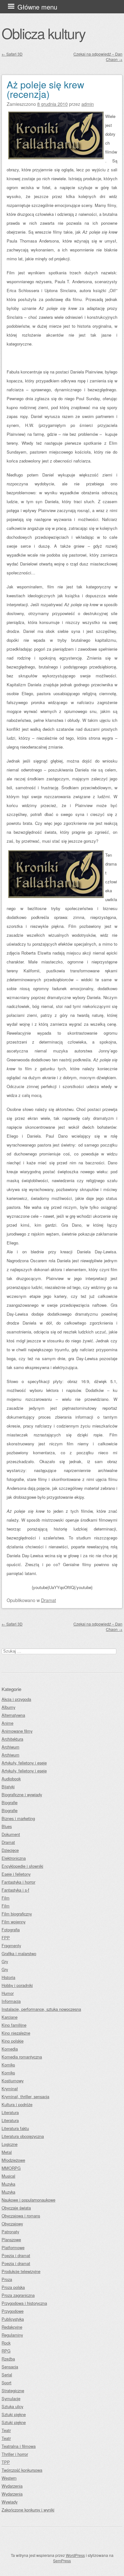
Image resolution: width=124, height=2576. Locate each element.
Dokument (11, 1834)
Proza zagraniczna (18, 2295)
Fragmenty (11, 1946)
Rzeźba (8, 2359)
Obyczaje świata (16, 2208)
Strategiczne (13, 2391)
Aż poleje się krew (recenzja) (45, 89)
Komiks (8, 2065)
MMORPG (11, 2168)
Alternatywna (13, 1715)
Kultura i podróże (17, 2104)
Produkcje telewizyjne (21, 2271)
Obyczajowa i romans (21, 2216)
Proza (7, 2279)
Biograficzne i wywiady (22, 1795)
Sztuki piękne (14, 2414)
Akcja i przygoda (16, 1699)
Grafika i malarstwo (19, 1953)
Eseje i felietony (16, 1874)
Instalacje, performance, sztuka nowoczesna (41, 2009)
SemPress (62, 2561)
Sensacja (10, 2367)
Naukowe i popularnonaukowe (28, 2200)
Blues (7, 1826)
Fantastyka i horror (18, 1882)
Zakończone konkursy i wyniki (28, 2510)
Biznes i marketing (18, 1818)
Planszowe (11, 2240)
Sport (7, 2383)
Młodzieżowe (13, 2160)
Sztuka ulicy (12, 2406)
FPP (6, 1938)
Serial (7, 2375)
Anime (7, 1723)
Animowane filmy (17, 1731)
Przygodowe (13, 2311)
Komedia (10, 2049)
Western (9, 2478)
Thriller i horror (15, 2454)
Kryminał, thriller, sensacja (25, 2096)
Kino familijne (14, 2025)
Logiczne (10, 2144)
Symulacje (11, 2398)
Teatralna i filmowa (19, 2446)
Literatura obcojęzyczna (23, 2136)
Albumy (8, 1707)
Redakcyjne (12, 2327)
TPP (6, 2462)
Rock (6, 2343)
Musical (8, 2176)
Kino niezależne (16, 2033)
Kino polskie (13, 2041)
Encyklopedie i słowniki (22, 1866)
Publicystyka (13, 2319)
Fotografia (11, 1930)
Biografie (10, 1802)
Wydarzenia (12, 2486)
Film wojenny (14, 1922)
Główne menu (37, 7)
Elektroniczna (14, 1858)
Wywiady (10, 2502)
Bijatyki (8, 1787)
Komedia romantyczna (22, 2057)
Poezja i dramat (16, 2255)
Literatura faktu (15, 2128)
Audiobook (11, 1779)
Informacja (11, 2001)
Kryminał (10, 2089)
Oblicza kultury (43, 33)
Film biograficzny (17, 1914)
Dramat (48, 1600)
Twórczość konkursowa (22, 2470)
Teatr (6, 2430)
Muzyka (8, 2184)
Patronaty (10, 2232)
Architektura (12, 1739)
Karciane (10, 2017)
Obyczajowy (12, 2224)
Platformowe (13, 2247)
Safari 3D (12, 54)
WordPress (75, 2555)
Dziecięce (10, 1850)
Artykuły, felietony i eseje (24, 1763)
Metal (7, 2152)
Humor (8, 1993)
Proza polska (13, 2287)
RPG (6, 2351)
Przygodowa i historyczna (24, 2303)
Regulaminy (12, 2335)
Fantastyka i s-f (15, 1890)
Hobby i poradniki (17, 1985)
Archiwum (10, 1747)
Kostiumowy (13, 2081)
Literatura (10, 2112)
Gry (5, 1961)
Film (6, 1898)
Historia (8, 1977)
